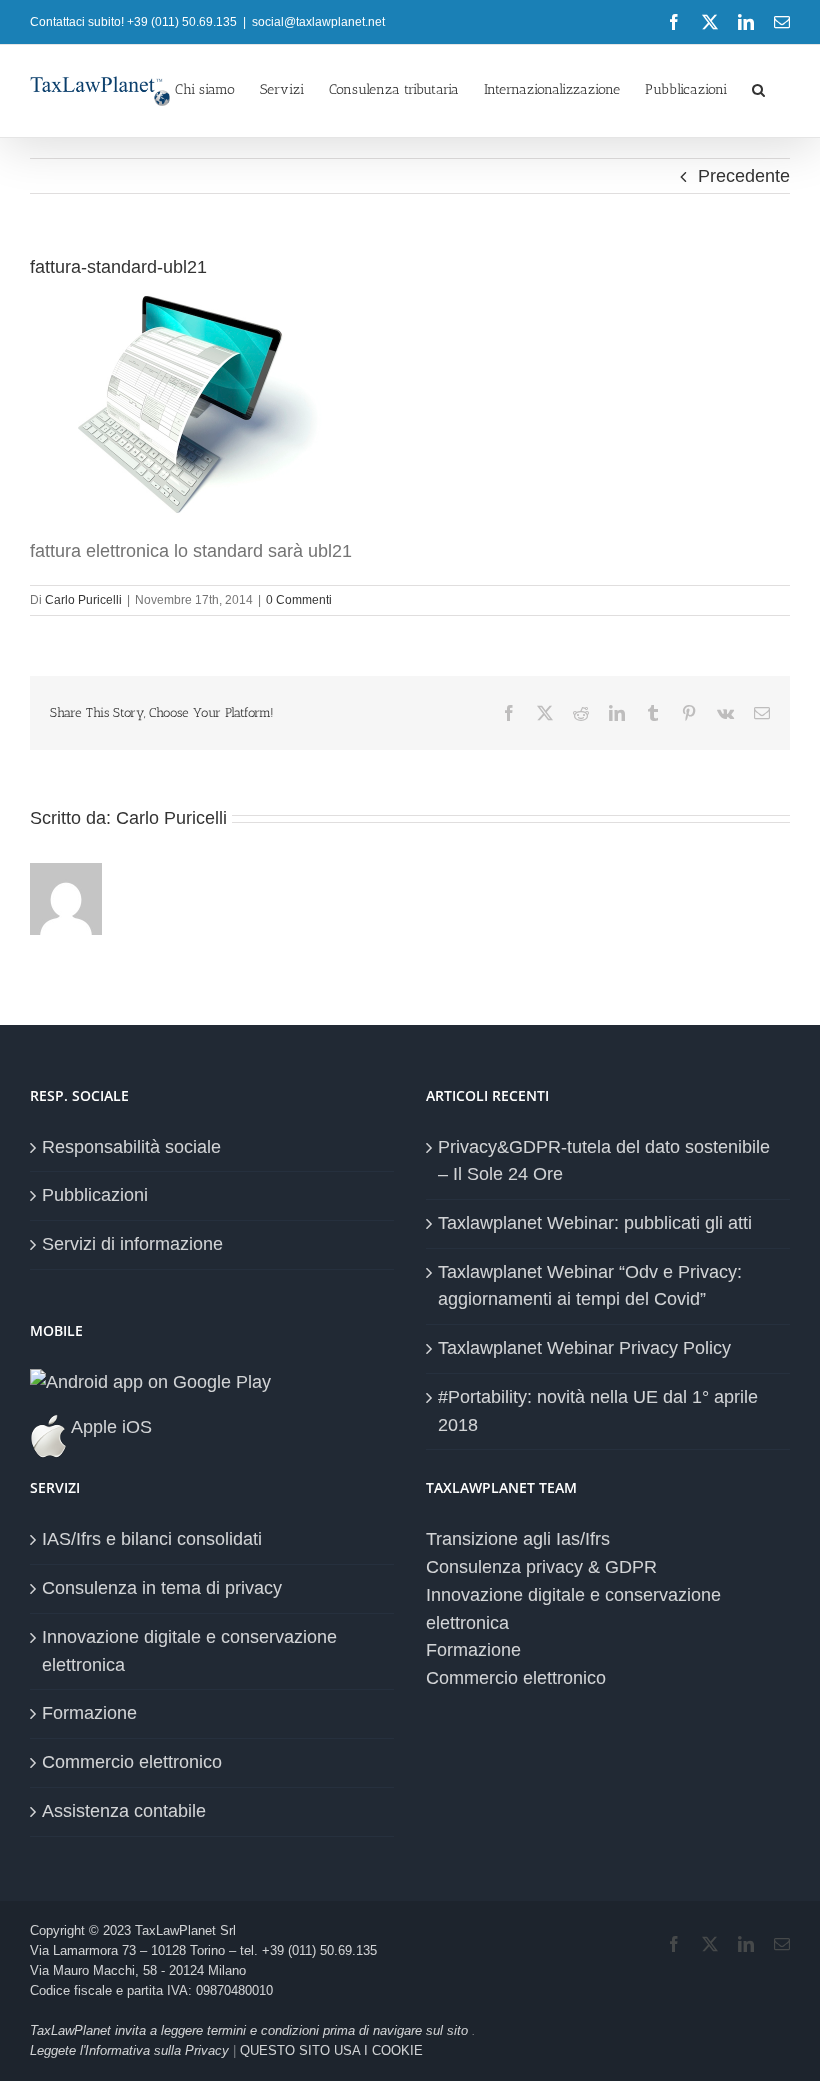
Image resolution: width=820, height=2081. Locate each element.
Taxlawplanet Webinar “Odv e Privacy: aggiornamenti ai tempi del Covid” (590, 1286)
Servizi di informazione (132, 1244)
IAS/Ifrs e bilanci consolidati (152, 1539)
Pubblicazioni (95, 1195)
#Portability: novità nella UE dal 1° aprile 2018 (598, 1411)
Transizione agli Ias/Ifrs (518, 1539)
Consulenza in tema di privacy (162, 1588)
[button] (758, 88)
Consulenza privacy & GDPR (541, 1567)
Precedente (744, 176)
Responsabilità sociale (131, 1147)
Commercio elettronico (132, 1762)
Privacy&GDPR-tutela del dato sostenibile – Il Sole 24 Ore (604, 1161)
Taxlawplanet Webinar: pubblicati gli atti (595, 1223)
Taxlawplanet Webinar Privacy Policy (584, 1348)
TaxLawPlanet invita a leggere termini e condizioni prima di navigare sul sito (251, 2030)
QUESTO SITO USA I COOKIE (331, 2050)
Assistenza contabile (124, 1811)
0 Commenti (299, 600)
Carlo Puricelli (83, 600)
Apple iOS (109, 1427)
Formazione (89, 1713)
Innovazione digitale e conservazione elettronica (189, 1651)
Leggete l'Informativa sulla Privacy (129, 2050)
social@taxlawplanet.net (318, 22)
